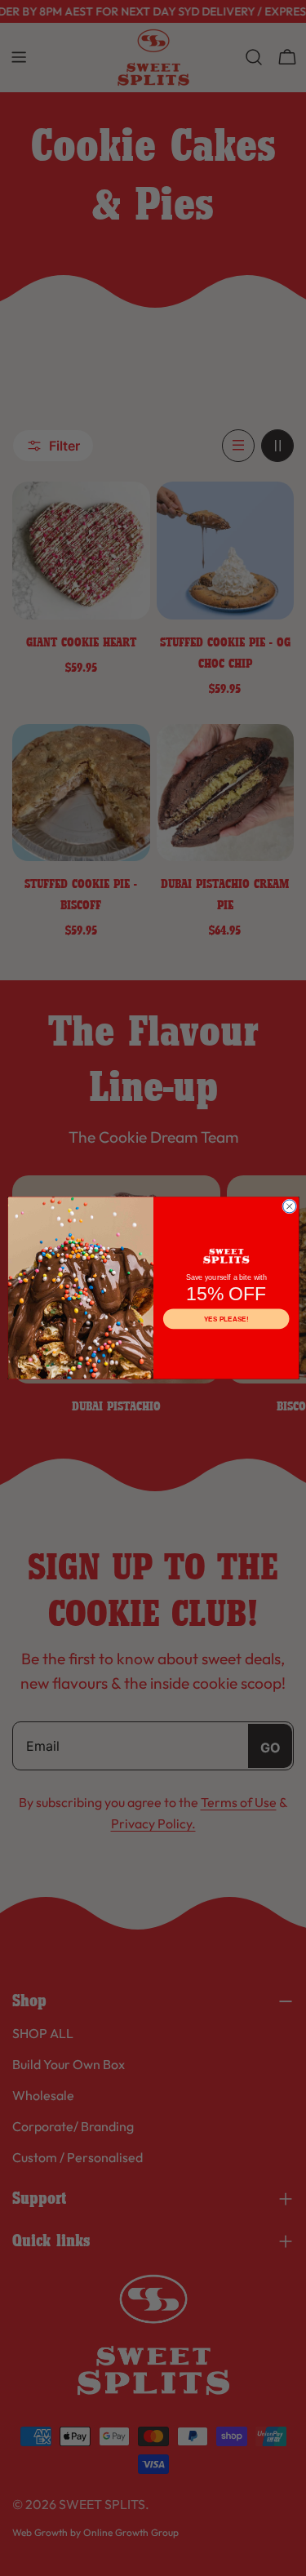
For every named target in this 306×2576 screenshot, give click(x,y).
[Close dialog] (289, 1206)
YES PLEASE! (225, 1319)
